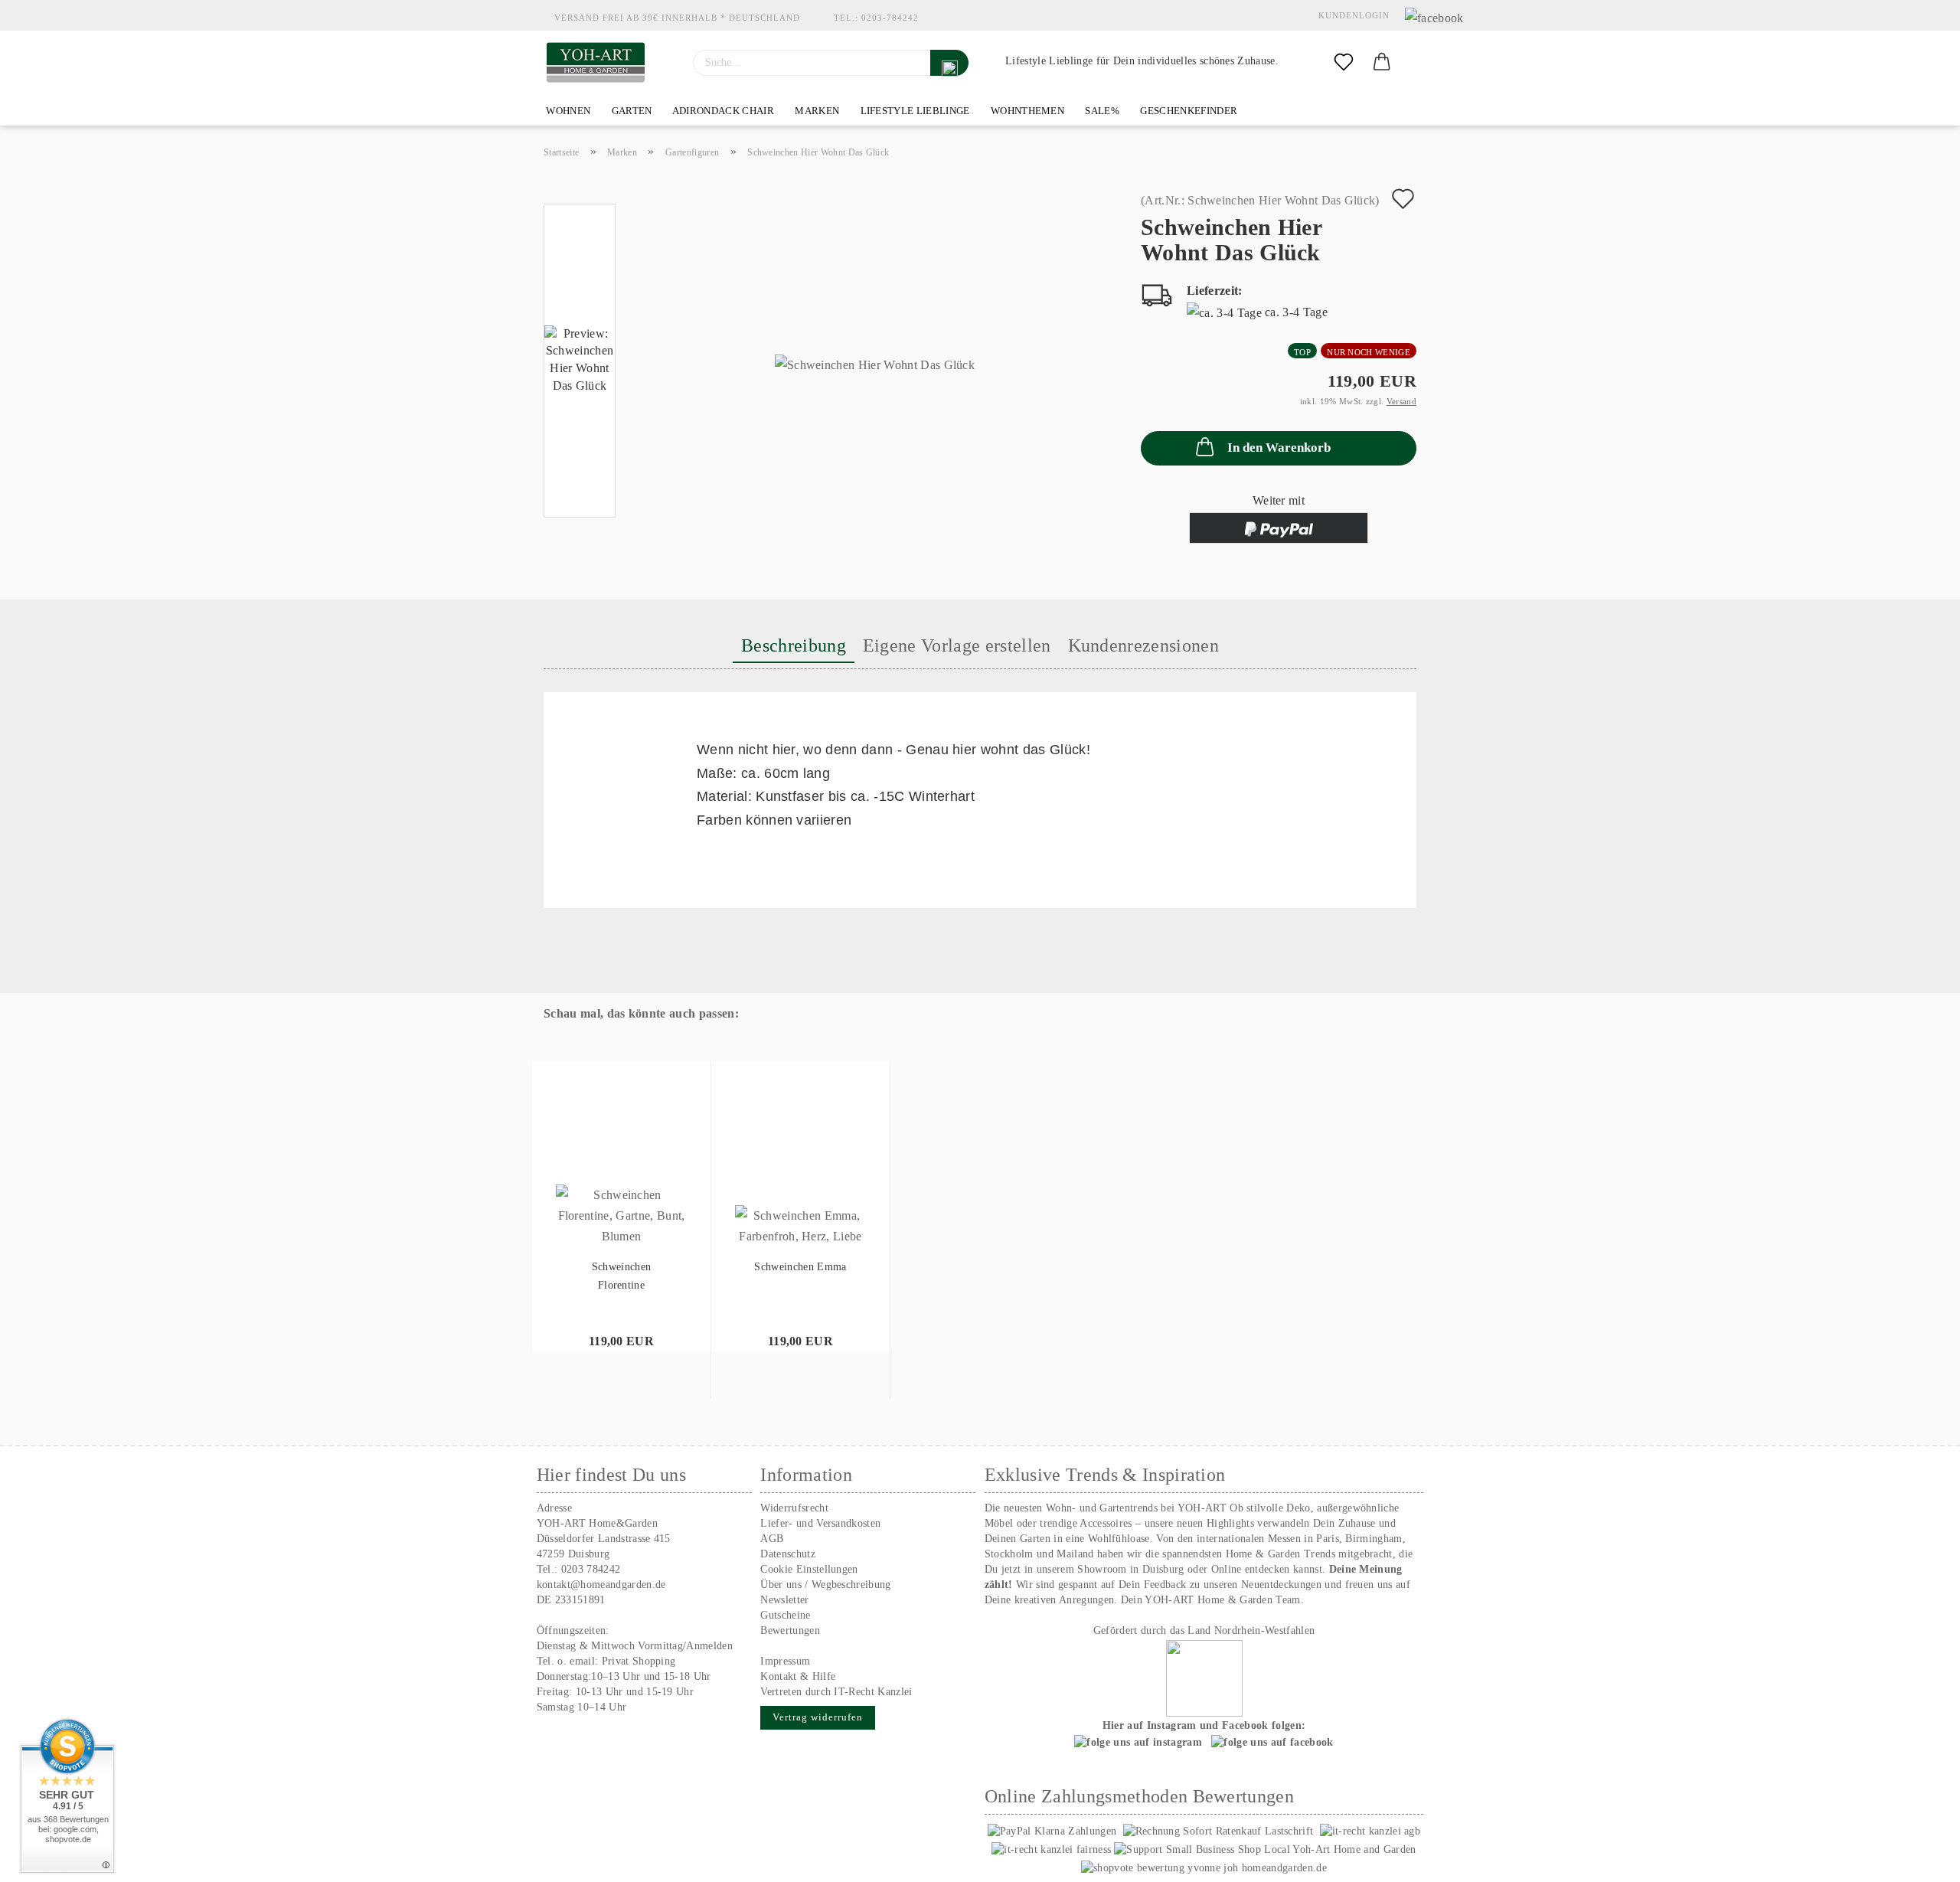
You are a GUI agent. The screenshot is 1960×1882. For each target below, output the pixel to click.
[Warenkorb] (1382, 63)
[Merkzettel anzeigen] (1344, 63)
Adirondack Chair (722, 111)
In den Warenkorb (1279, 448)
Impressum (785, 1661)
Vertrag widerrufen (818, 1717)
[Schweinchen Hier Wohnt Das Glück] (875, 364)
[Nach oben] (1918, 1859)
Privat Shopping (639, 1661)
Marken (816, 111)
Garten (630, 111)
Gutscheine (785, 1615)
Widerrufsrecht (794, 1508)
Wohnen (567, 111)
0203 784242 (591, 1569)
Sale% (1101, 111)
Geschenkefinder (1187, 111)
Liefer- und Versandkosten (820, 1523)
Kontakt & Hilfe (798, 1676)
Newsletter (784, 1600)
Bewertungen (790, 1630)
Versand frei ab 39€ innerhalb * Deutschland (677, 18)
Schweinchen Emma (800, 1267)
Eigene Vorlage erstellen (957, 645)
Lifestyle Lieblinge (913, 111)
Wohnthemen (1027, 111)
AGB (772, 1539)
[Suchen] (949, 63)
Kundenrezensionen (1143, 645)
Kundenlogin (1351, 15)
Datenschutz (788, 1554)
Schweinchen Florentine (622, 1276)
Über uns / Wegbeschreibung (825, 1585)
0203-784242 (890, 18)
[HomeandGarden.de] (596, 63)
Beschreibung (794, 645)
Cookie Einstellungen (809, 1569)
